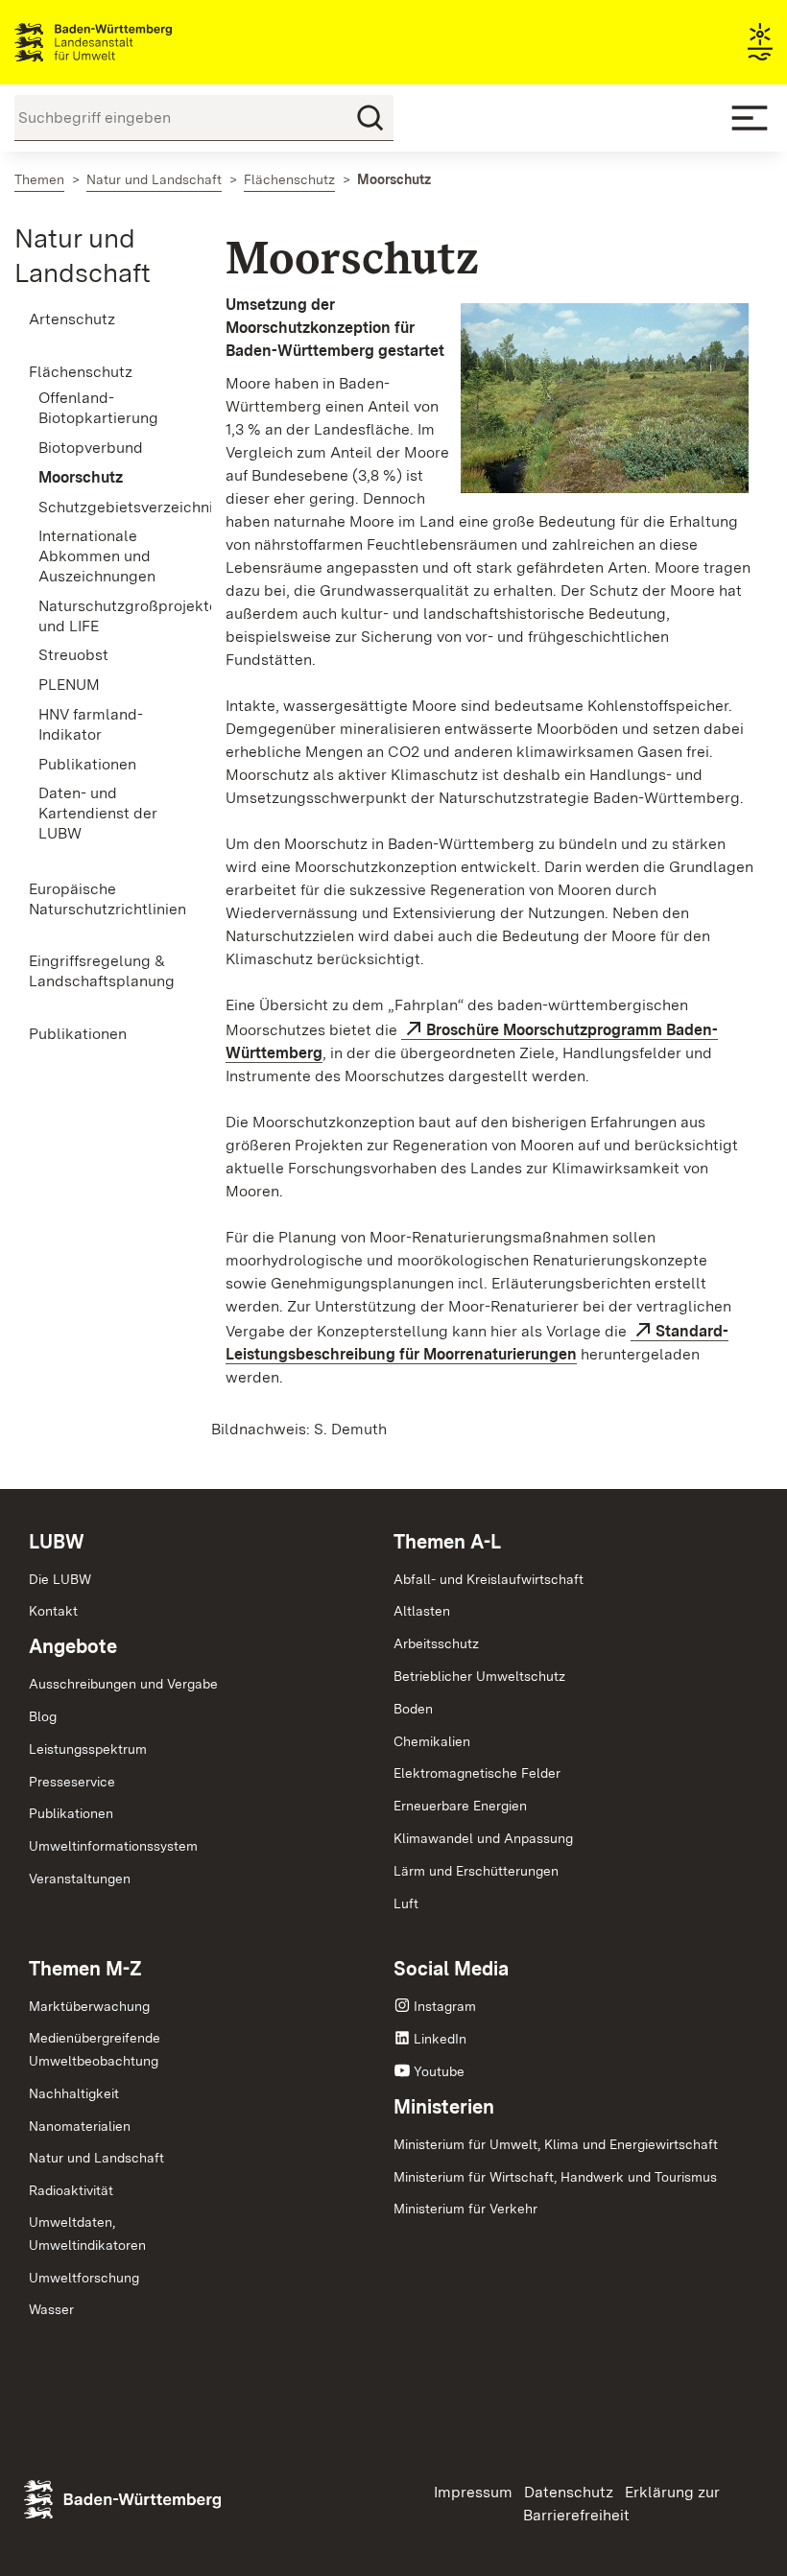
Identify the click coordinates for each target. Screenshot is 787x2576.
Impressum (473, 2492)
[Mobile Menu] (750, 118)
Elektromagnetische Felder (477, 1773)
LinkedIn (440, 2039)
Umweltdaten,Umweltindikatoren (87, 2233)
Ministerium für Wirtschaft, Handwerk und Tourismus (555, 2177)
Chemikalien (432, 1741)
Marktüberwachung (89, 2006)
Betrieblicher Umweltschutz (479, 1676)
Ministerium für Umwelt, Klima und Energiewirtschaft (556, 2144)
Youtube (439, 2071)
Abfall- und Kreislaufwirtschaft (489, 1579)
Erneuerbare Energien (460, 1806)
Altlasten (422, 1611)
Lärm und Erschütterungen (476, 1871)
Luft (406, 1903)
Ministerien (444, 2107)
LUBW (57, 1542)
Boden (413, 1709)
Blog (43, 1716)
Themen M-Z (85, 1969)
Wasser (51, 2309)
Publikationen (71, 1813)
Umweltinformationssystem (113, 1846)
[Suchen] (370, 118)
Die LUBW (60, 1579)
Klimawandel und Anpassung (483, 1838)
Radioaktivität (71, 2190)
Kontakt (53, 1611)
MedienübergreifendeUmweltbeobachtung (95, 2049)
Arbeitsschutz (436, 1643)
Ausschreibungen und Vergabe (123, 1684)
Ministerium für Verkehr (465, 2209)
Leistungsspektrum (88, 1749)
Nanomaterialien (80, 2126)
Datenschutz (569, 2492)
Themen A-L (447, 1542)
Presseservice (72, 1782)
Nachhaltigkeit (74, 2093)
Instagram (445, 2006)
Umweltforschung (84, 2278)
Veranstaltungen (80, 1879)
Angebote (73, 1646)
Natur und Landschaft (96, 2158)
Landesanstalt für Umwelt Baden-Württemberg (127, 42)
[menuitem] (98, 320)
